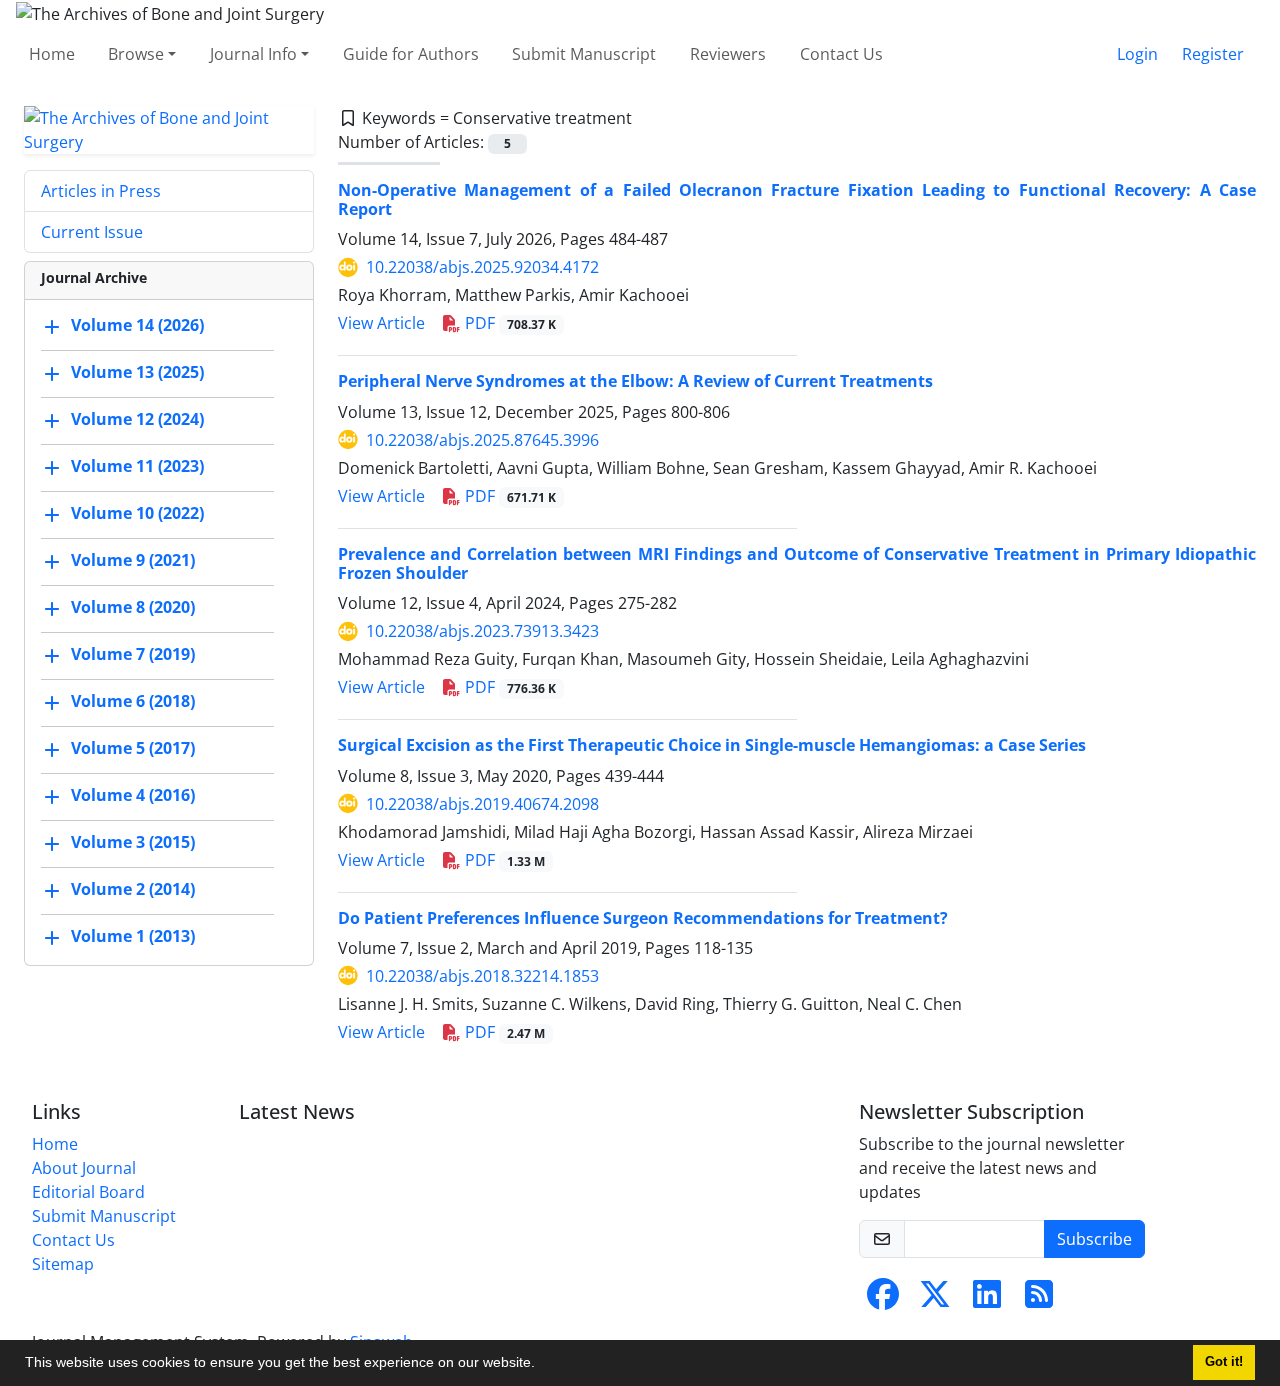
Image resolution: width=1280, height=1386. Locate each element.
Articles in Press (101, 191)
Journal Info (253, 54)
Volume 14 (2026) (137, 325)
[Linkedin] (987, 1300)
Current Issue (92, 232)
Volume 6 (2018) (133, 701)
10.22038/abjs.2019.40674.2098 (482, 804)
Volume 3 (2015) (133, 842)
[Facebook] (883, 1300)
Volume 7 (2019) (133, 654)
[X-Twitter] (935, 1300)
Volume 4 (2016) (133, 795)
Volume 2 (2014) (133, 889)
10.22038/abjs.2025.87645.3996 (482, 440)
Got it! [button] (1224, 1362)
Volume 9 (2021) (133, 560)
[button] (542, 1365)
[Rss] (1039, 1300)
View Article (381, 323)
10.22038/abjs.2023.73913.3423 (482, 631)
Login (1137, 54)
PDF (508, 323)
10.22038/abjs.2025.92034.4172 (482, 267)
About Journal (84, 1168)
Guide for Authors (411, 54)
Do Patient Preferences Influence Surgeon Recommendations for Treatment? (643, 918)
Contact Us (841, 54)
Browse (136, 54)
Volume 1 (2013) (133, 936)
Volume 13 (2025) (137, 372)
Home (52, 54)
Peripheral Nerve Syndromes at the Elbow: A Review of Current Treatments (635, 381)
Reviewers (728, 54)
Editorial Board (88, 1192)
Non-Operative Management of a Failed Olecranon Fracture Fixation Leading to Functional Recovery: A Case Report (797, 199)
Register (1213, 54)
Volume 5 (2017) (133, 748)
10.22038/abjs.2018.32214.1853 (482, 976)
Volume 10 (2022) (137, 513)
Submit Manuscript (584, 54)
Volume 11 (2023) (137, 466)
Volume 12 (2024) (137, 419)
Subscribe (1094, 1239)
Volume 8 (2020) (133, 607)
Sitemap (63, 1264)
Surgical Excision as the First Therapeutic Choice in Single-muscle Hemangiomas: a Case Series (712, 745)
